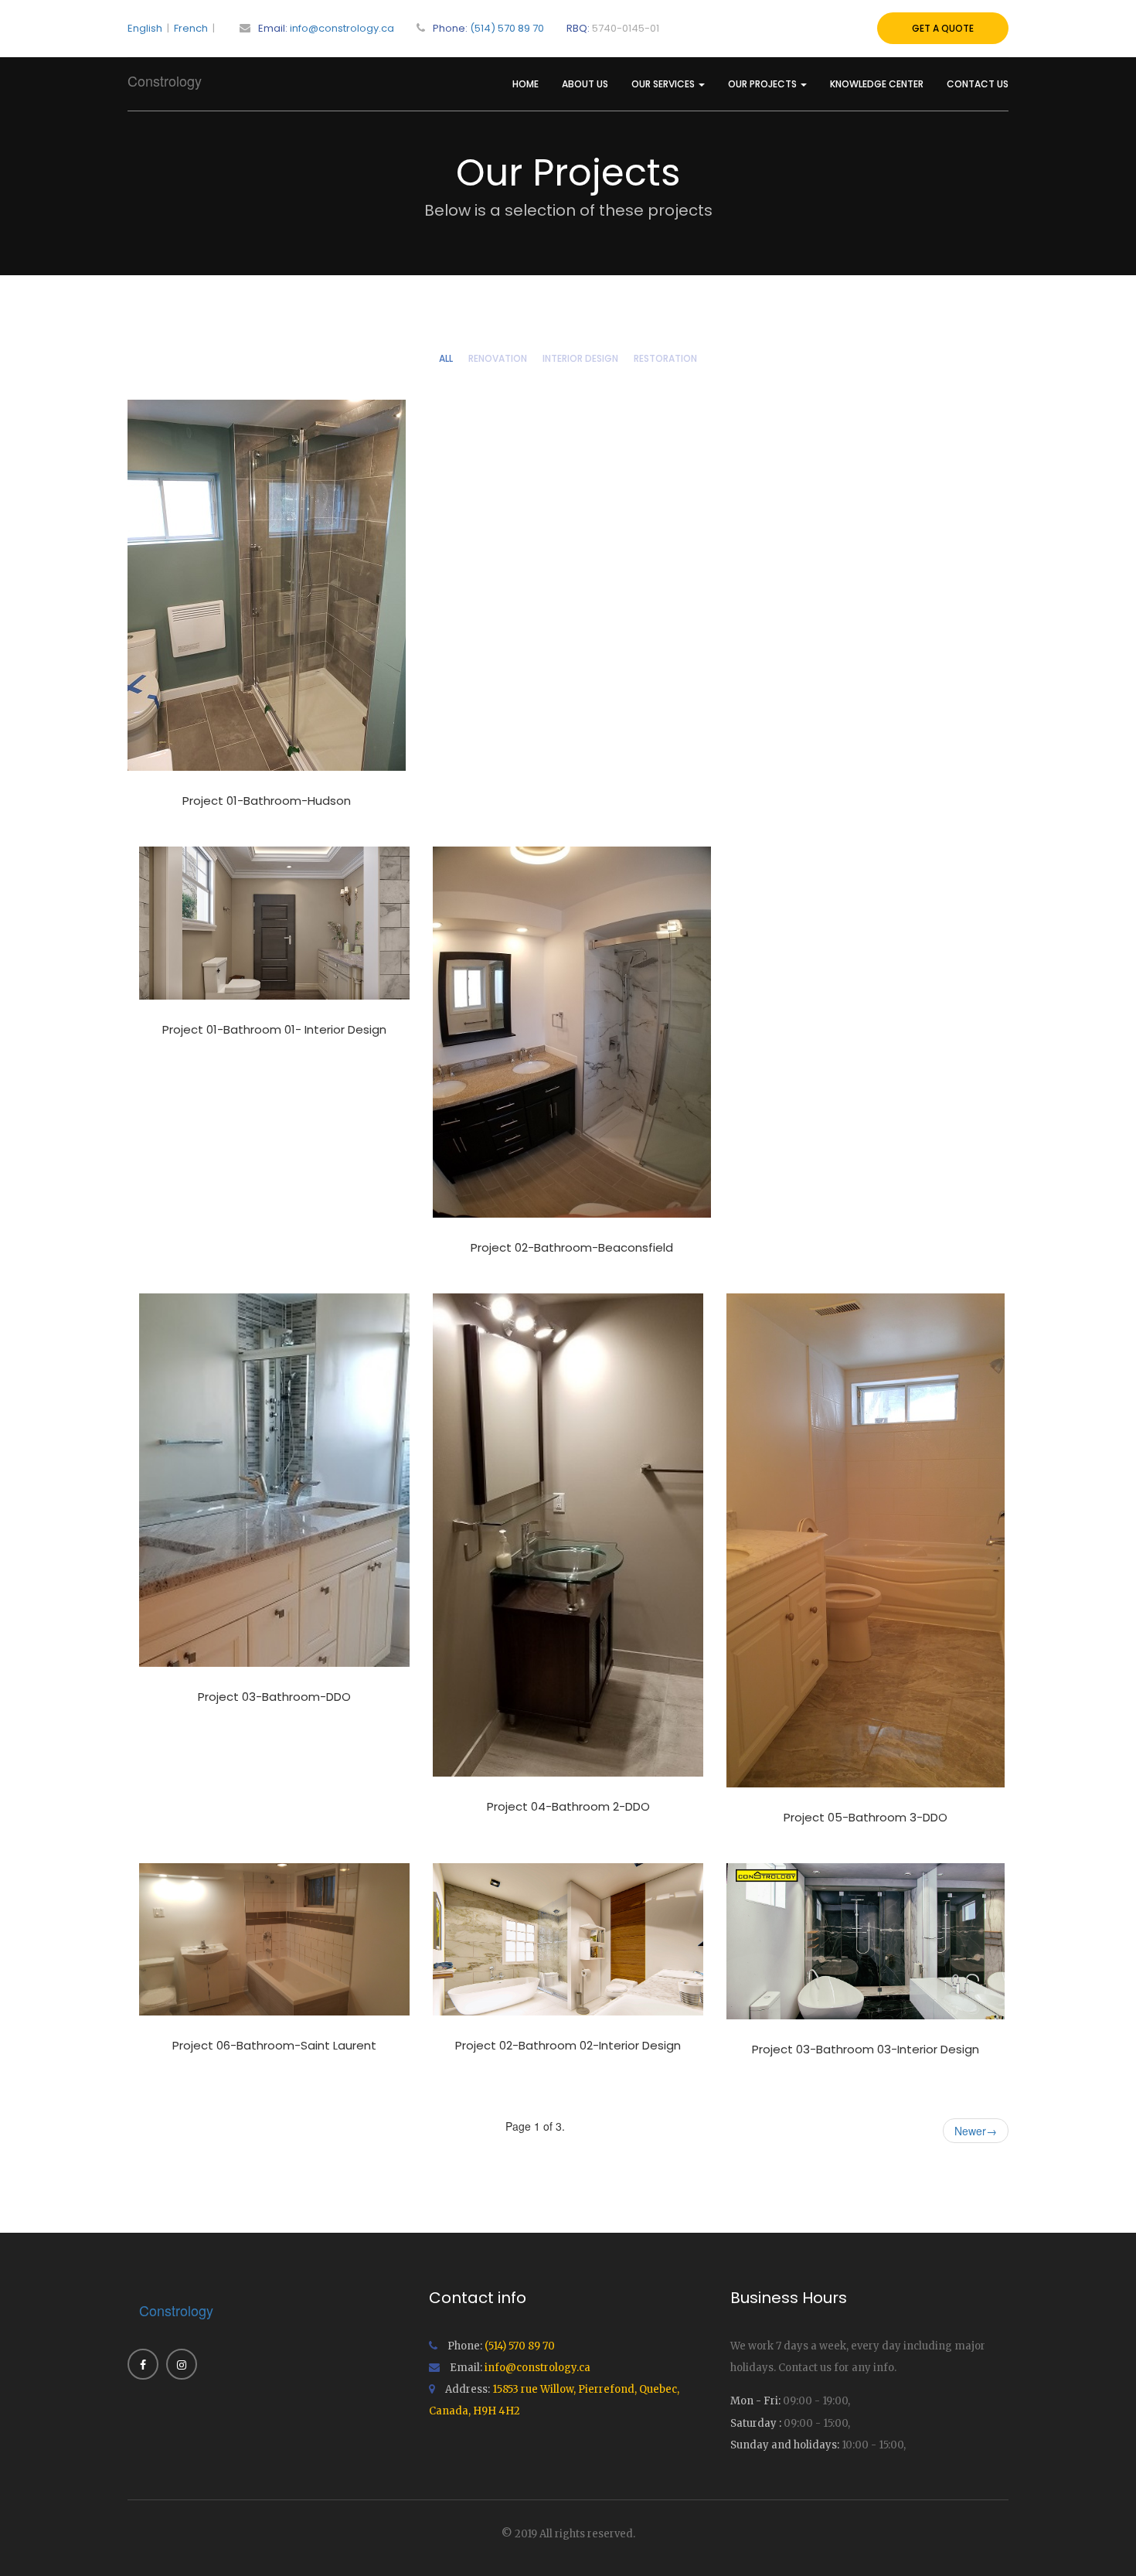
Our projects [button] (764, 84)
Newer (976, 2131)
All (446, 358)
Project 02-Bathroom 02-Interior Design (568, 2045)
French (191, 28)
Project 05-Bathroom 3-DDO (866, 1817)
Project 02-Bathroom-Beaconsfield (572, 1247)
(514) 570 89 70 (507, 28)
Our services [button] (664, 84)
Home (525, 84)
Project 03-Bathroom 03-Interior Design (866, 2049)
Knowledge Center (877, 84)
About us (585, 84)
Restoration (665, 358)
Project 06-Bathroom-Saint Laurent (274, 2045)
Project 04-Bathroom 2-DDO (568, 1806)
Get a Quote (943, 28)
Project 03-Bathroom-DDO (274, 1697)
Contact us (978, 84)
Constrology (165, 80)
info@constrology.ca (342, 28)
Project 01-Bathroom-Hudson (267, 801)
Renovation (498, 358)
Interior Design (580, 358)
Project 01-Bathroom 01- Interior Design (274, 1029)
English (145, 28)
